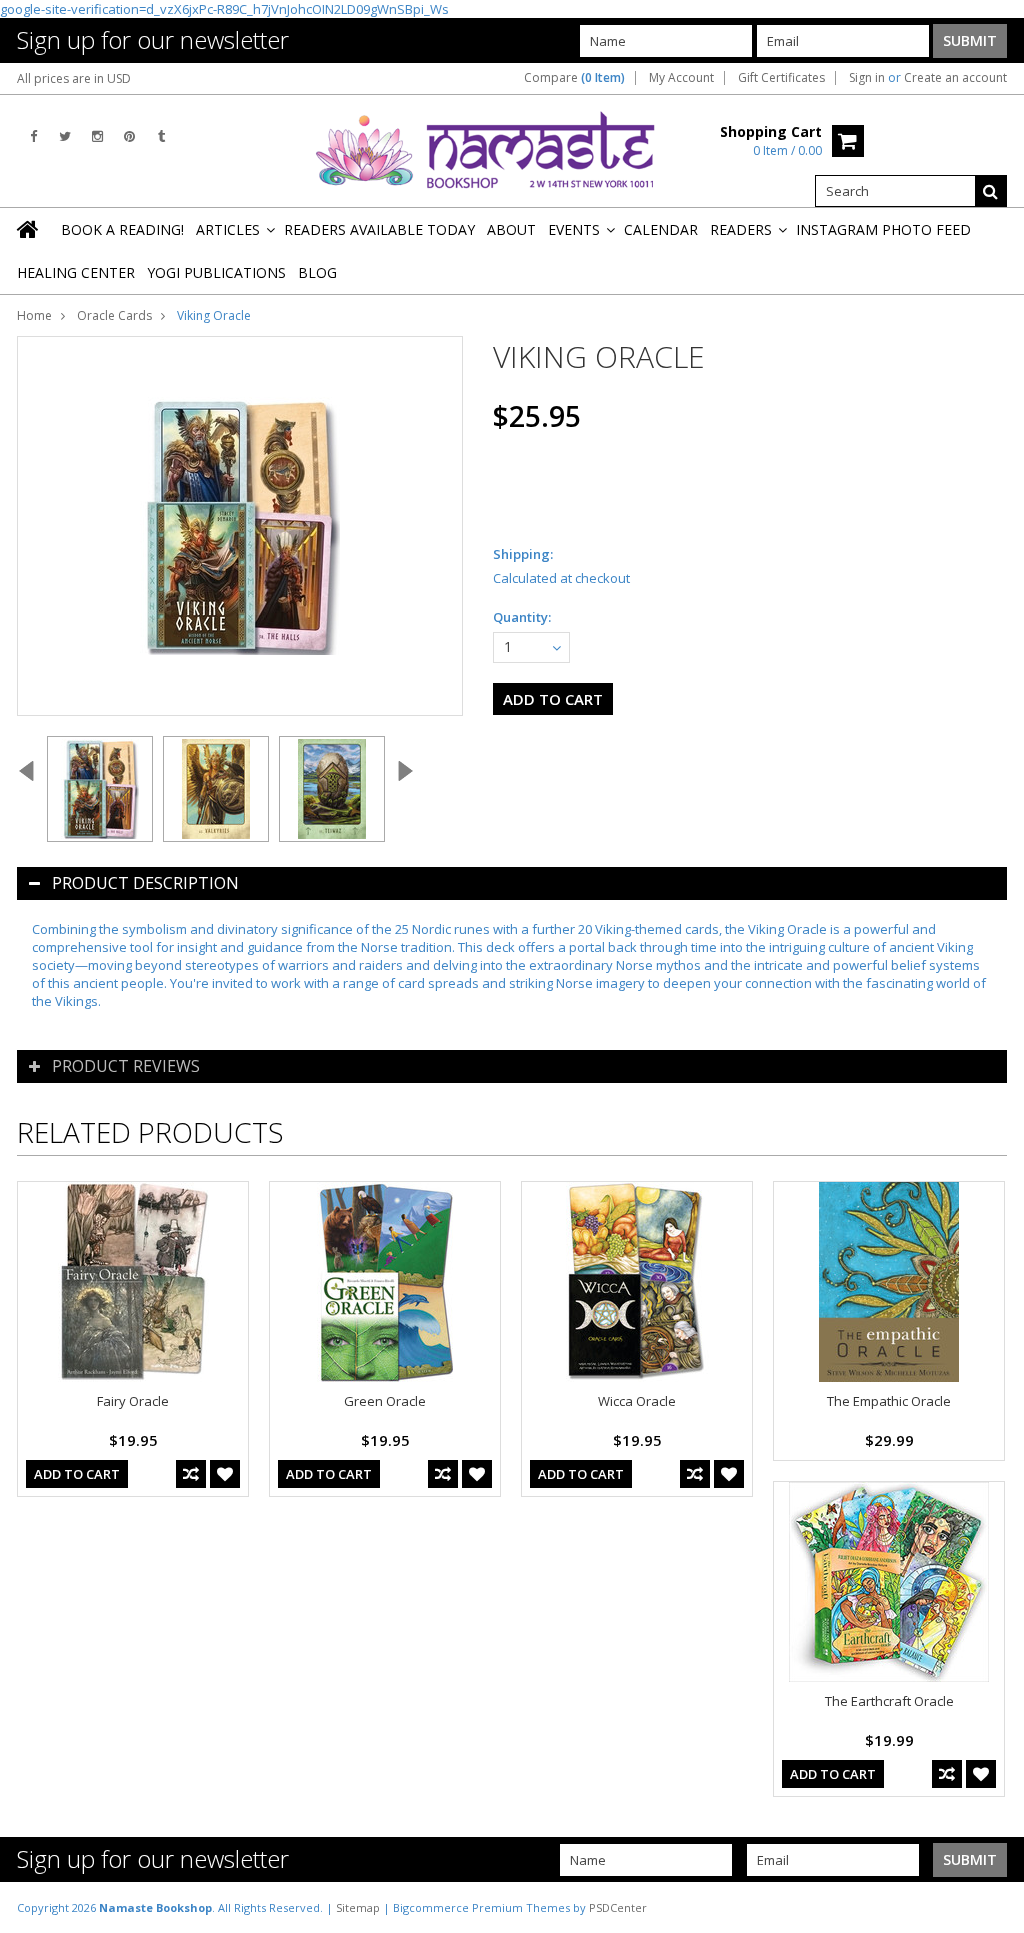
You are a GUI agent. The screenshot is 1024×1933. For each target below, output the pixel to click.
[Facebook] (33, 136)
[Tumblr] (161, 136)
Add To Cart (77, 1474)
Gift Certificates (781, 78)
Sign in (867, 78)
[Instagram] (97, 136)
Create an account (955, 78)
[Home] (29, 229)
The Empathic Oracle (889, 1401)
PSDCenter (618, 1907)
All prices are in (74, 78)
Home (34, 315)
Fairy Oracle (133, 1401)
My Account (681, 78)
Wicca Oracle (637, 1401)
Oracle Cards (114, 315)
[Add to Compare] (191, 1474)
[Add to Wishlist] (225, 1474)
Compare (574, 78)
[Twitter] (65, 136)
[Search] (991, 191)
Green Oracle (385, 1401)
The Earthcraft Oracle (889, 1701)
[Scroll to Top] (994, 1907)
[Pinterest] (129, 136)
